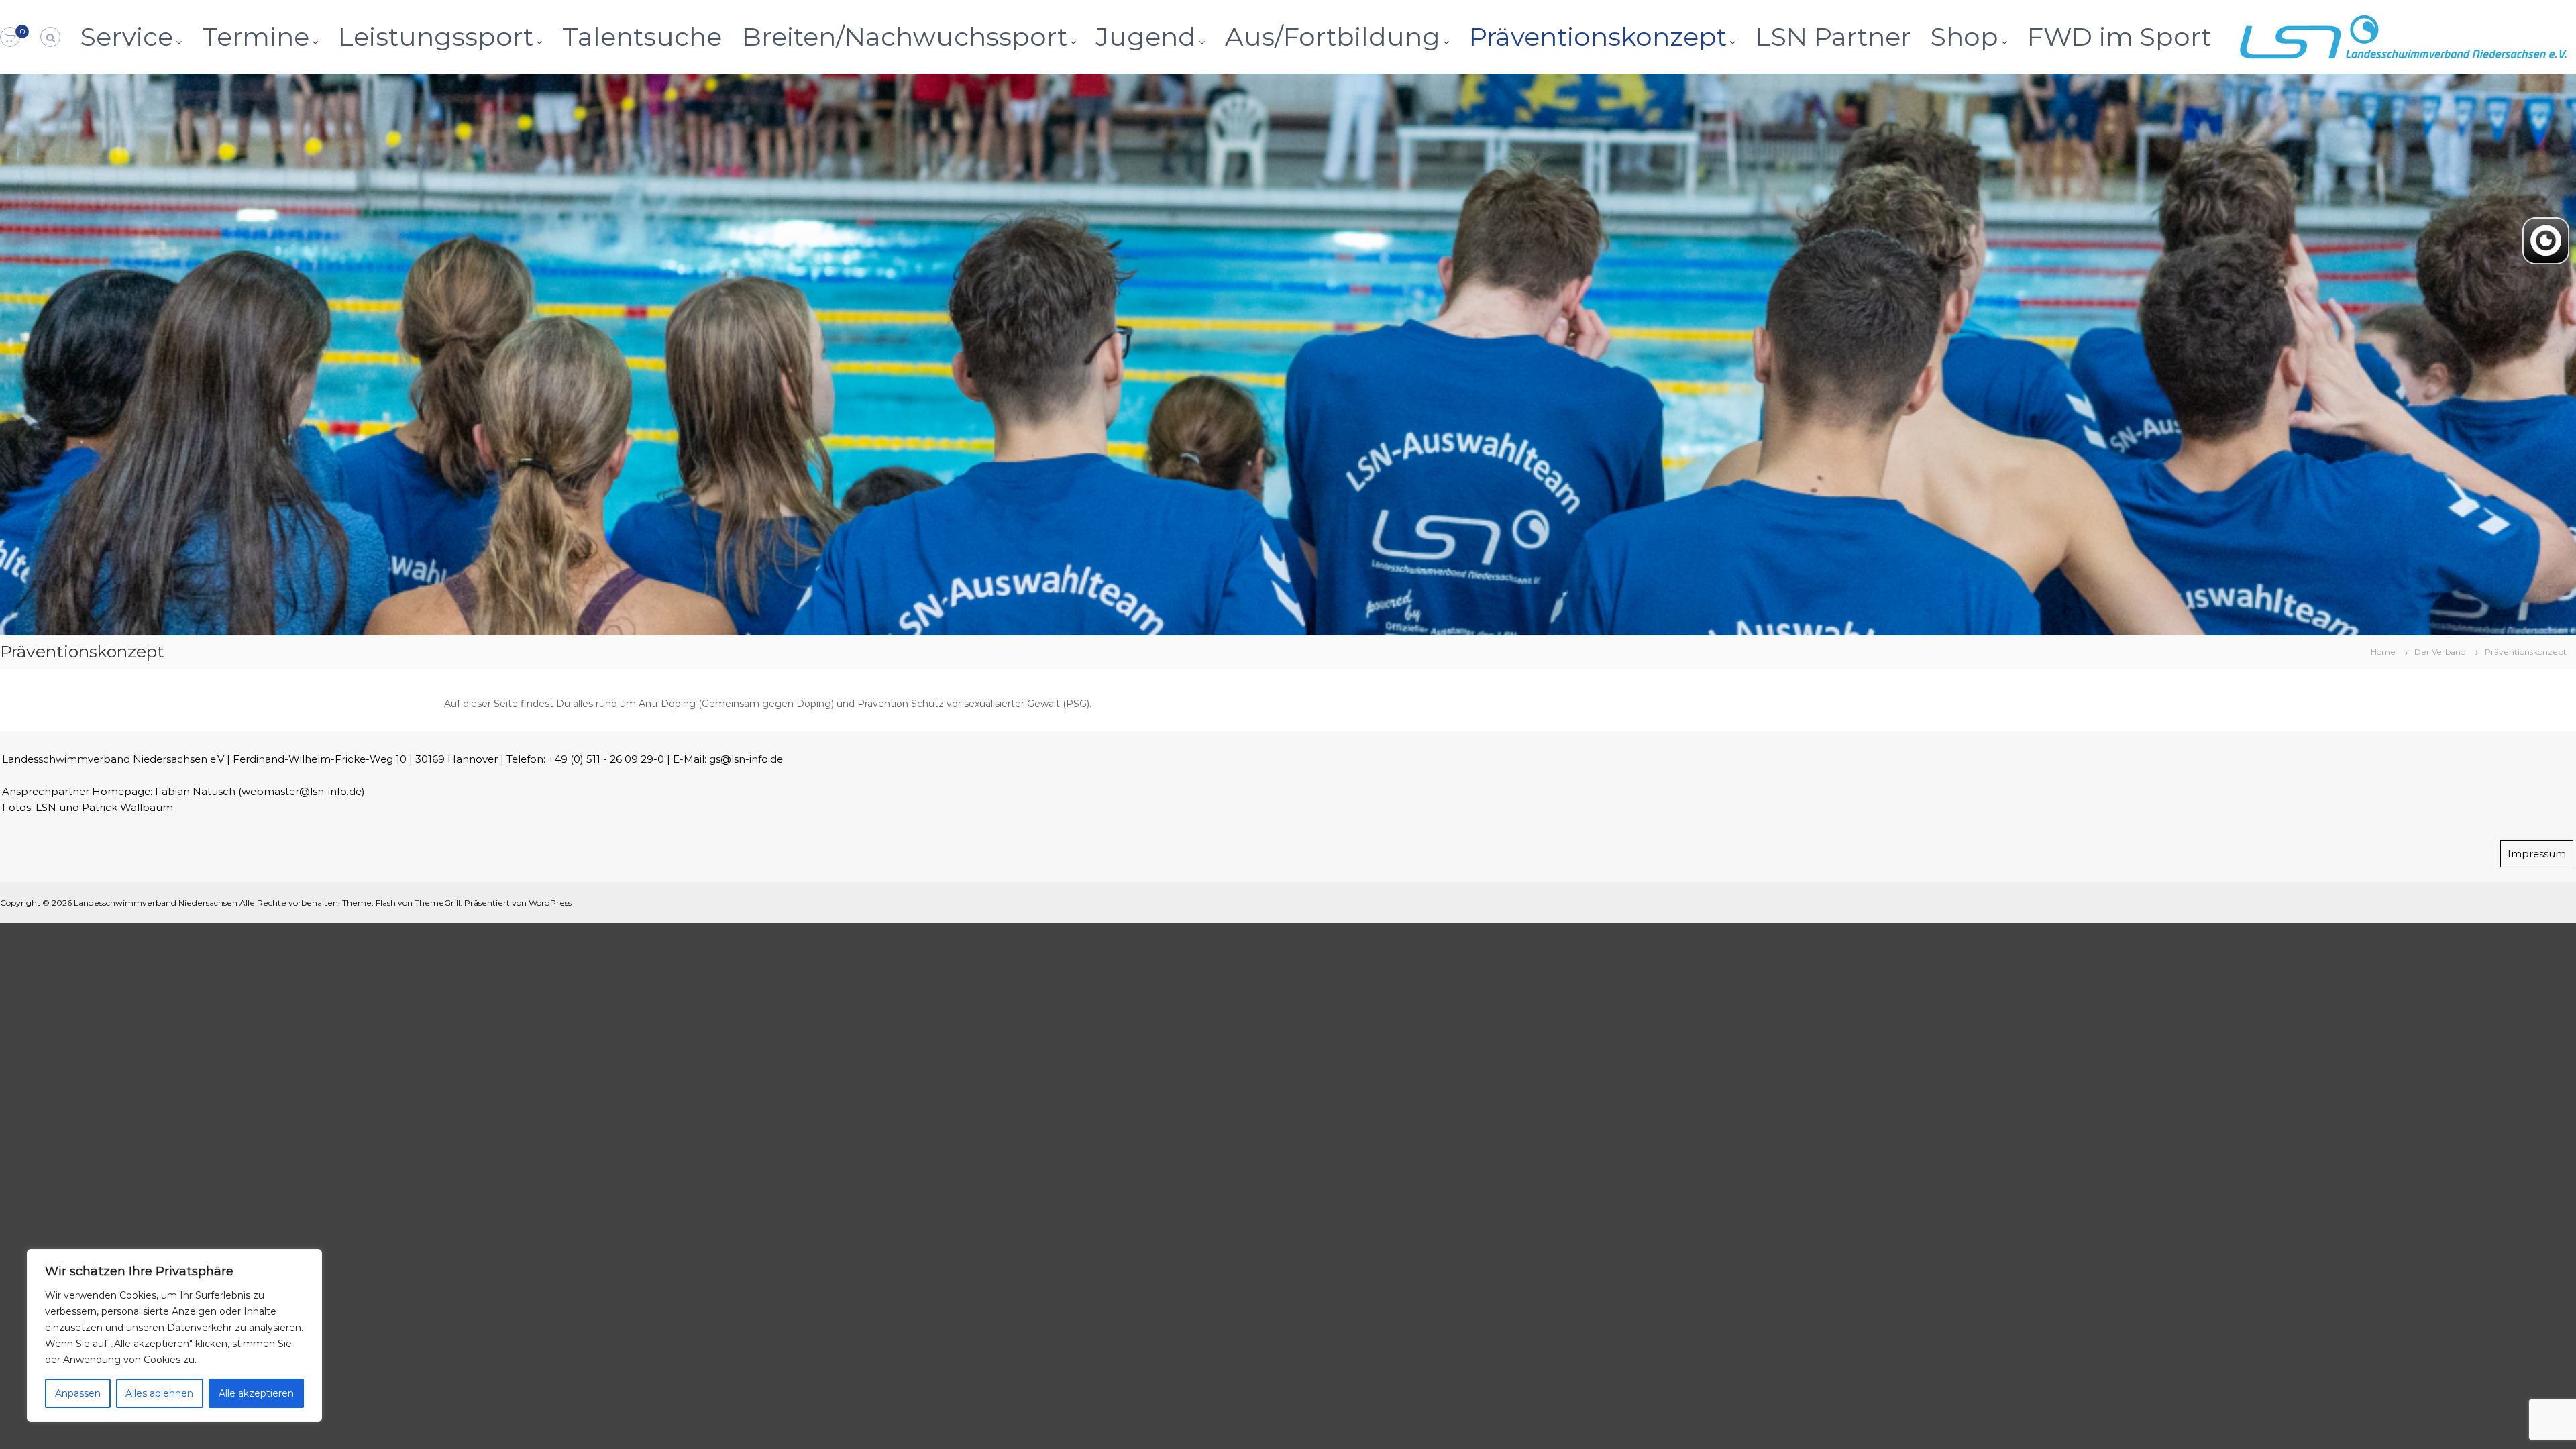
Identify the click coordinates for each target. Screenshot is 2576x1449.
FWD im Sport (2119, 37)
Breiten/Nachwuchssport (905, 37)
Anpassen (78, 1393)
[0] (10, 38)
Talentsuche (642, 37)
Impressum (2537, 854)
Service (127, 37)
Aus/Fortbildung (1333, 37)
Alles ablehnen (159, 1393)
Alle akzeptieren (256, 1393)
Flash (386, 903)
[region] (174, 1336)
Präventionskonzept (1598, 37)
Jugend (1146, 37)
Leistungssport (436, 37)
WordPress (550, 903)
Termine (256, 37)
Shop (1965, 37)
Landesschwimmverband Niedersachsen (156, 903)
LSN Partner (1833, 37)
